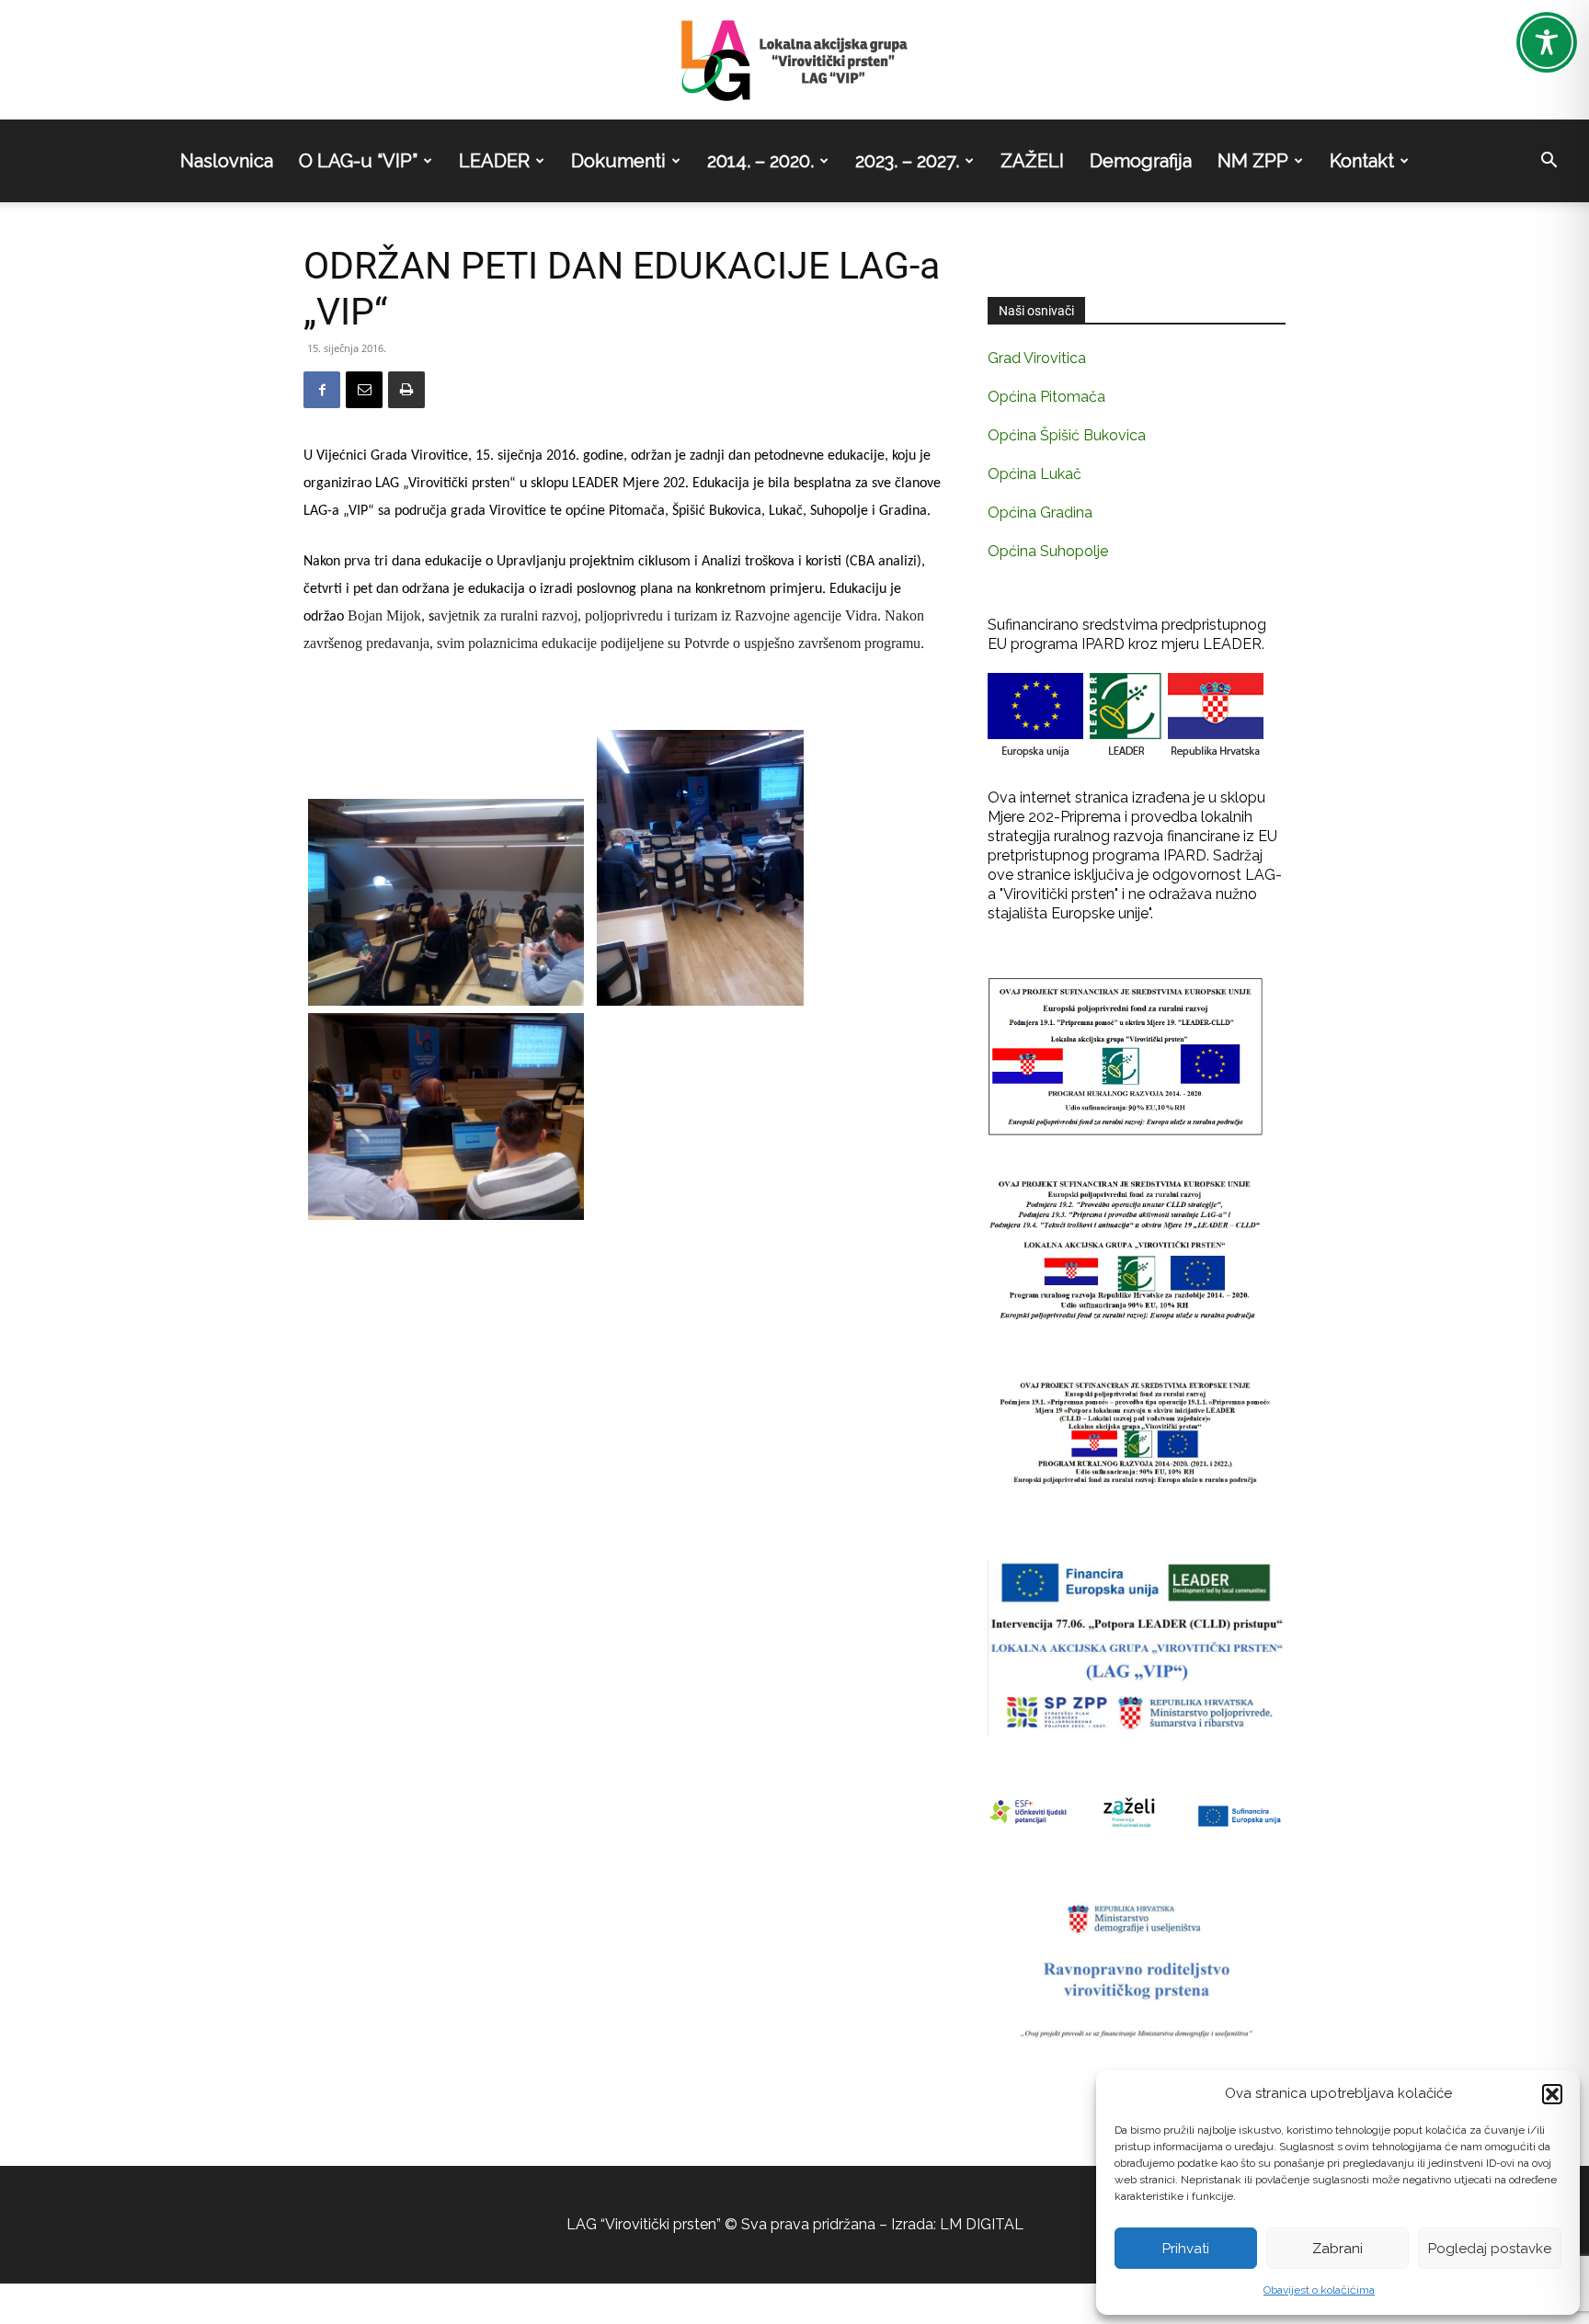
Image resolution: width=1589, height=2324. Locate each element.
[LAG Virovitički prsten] (794, 61)
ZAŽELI (1032, 161)
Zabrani (1338, 2249)
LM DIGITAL (982, 2224)
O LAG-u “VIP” (358, 161)
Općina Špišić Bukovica (1067, 435)
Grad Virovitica (1037, 358)
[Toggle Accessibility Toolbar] (1547, 42)
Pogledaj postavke (1490, 2249)
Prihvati (1186, 2249)
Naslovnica (227, 161)
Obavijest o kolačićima (1319, 2290)
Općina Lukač (1035, 474)
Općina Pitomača (1046, 397)
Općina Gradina (1040, 513)
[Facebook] (322, 390)
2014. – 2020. (760, 161)
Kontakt (1362, 161)
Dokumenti (618, 161)
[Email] (364, 390)
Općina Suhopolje (1048, 551)
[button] (1552, 2094)
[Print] (406, 390)
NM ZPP (1253, 161)
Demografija (1141, 161)
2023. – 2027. (907, 161)
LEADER (494, 161)
